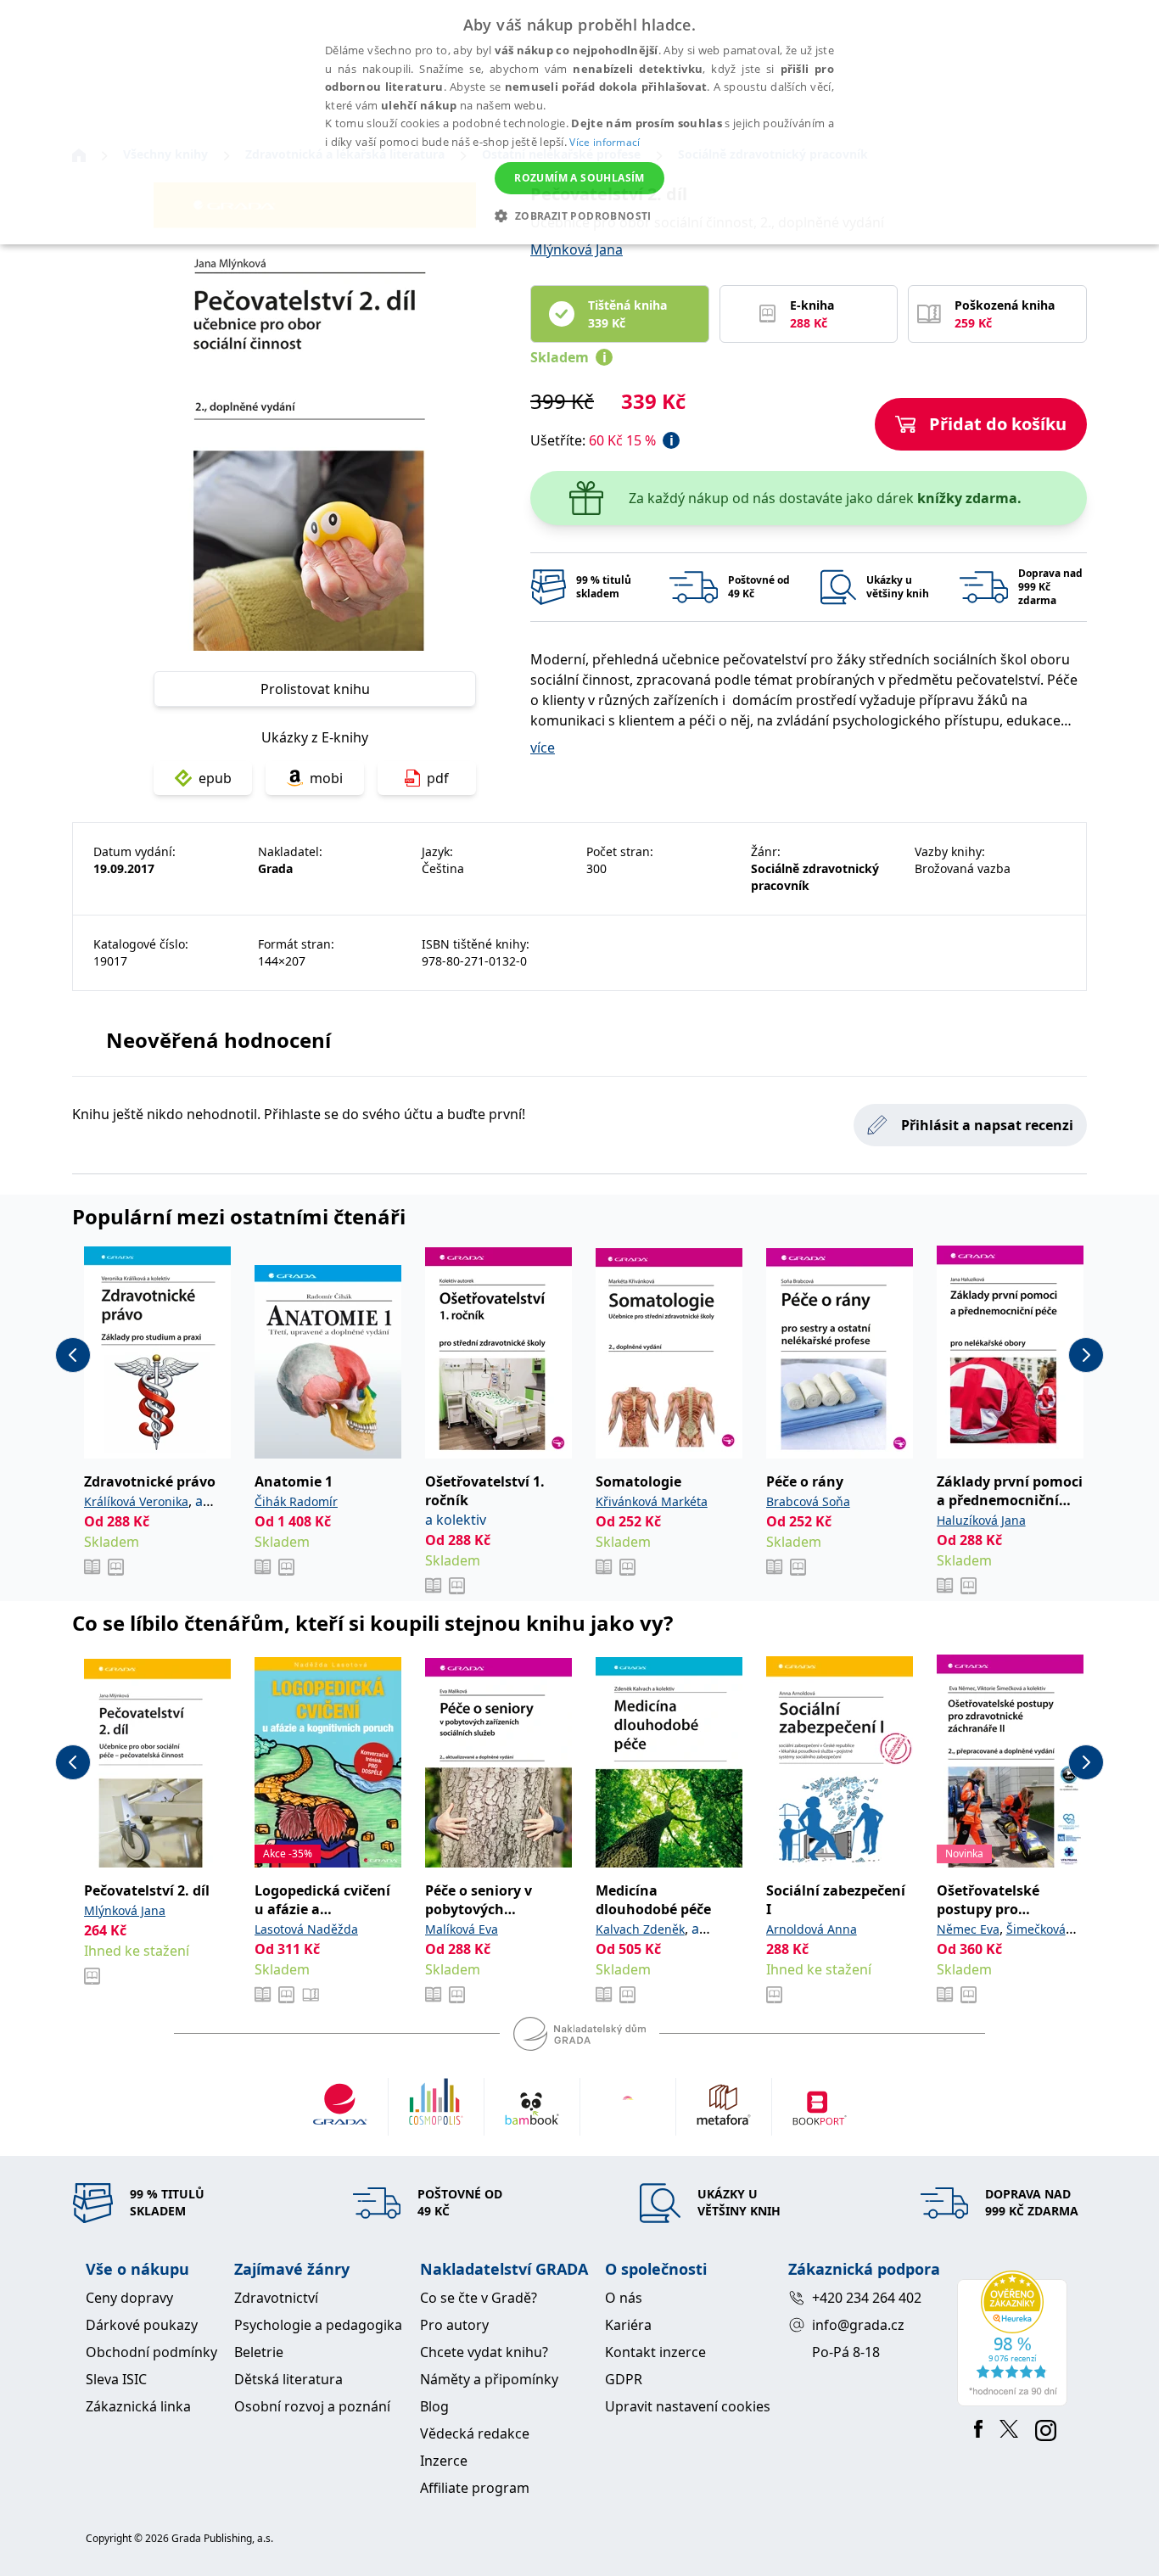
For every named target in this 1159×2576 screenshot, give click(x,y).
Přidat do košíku (998, 424)
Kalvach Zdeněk (640, 1929)
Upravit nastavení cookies (688, 2406)
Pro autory (454, 2325)
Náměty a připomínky (489, 2379)
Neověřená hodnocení (218, 1040)
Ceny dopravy (129, 2298)
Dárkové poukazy (142, 2325)
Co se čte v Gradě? (479, 2298)
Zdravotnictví (276, 2298)
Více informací (605, 142)
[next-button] (1086, 1355)
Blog (434, 2406)
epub (215, 778)
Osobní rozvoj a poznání (312, 2406)
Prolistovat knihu (315, 689)
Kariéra (628, 2325)
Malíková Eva (462, 1929)
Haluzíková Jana (981, 1520)
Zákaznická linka (138, 2406)
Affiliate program (475, 2488)
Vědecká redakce (475, 2433)
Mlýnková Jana (577, 249)
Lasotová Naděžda (306, 1929)
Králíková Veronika (136, 1501)
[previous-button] (73, 1355)
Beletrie (259, 2352)
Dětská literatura (288, 2379)
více (543, 748)
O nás (624, 2298)
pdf (438, 778)
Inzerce (444, 2461)
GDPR (624, 2379)
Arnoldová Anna (812, 1929)
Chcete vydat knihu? (484, 2352)
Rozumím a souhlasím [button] (579, 178)
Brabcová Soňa (808, 1501)
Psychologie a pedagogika (318, 2325)
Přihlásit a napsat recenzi (987, 1125)
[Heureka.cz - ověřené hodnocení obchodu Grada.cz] (1015, 2338)
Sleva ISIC (116, 2379)
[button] (579, 216)
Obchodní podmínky (151, 2352)
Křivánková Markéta (652, 1501)
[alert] (579, 122)
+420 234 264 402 (867, 2298)
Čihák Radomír (296, 1501)
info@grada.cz (858, 2325)
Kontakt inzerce (655, 2352)
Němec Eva (968, 1929)
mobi (326, 778)
